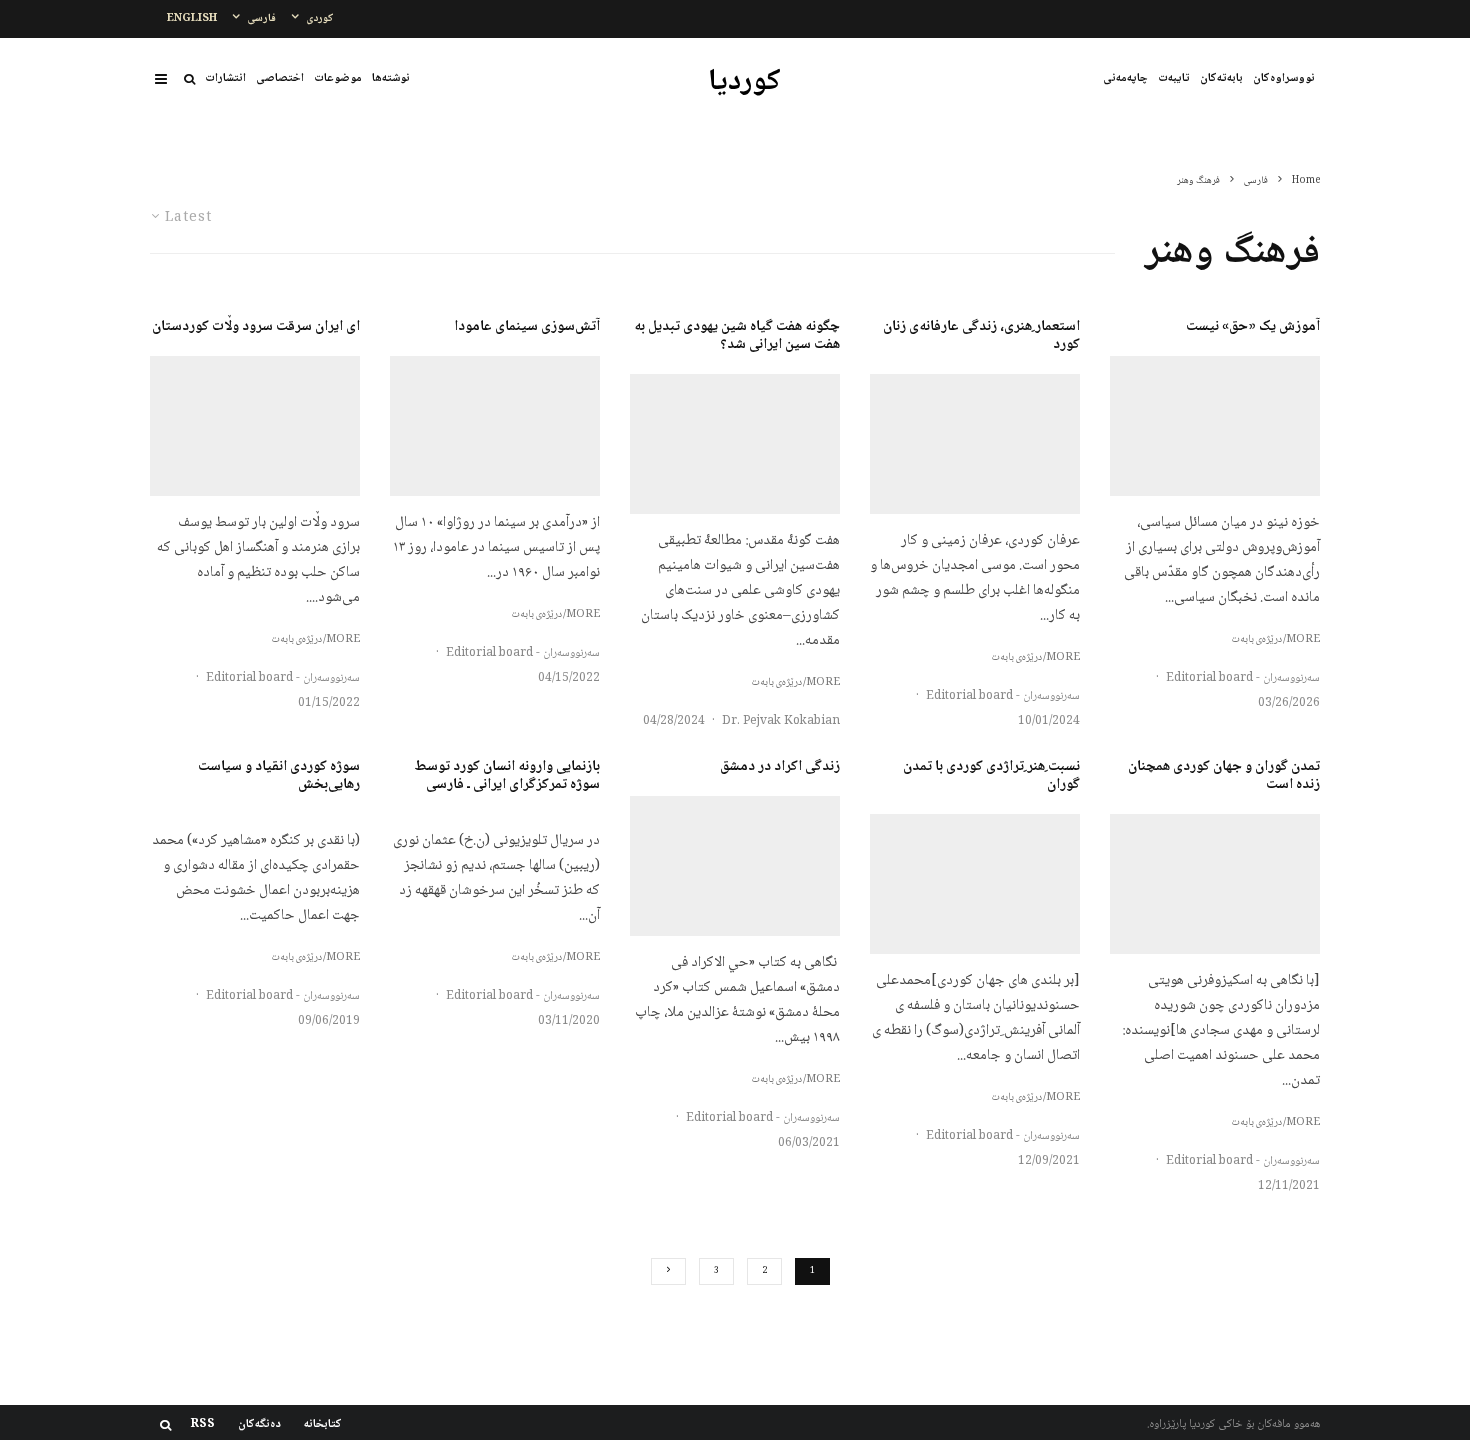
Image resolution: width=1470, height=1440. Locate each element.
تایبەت (1174, 78)
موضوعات (338, 78)
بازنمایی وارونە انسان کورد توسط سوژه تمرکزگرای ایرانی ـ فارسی (507, 776)
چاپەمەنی (1125, 78)
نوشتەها (391, 78)
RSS (203, 1425)
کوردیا (744, 83)
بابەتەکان (1221, 78)
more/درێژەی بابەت (1275, 640)
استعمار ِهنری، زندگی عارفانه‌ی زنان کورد (981, 336)
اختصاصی (280, 78)
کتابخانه (323, 1425)
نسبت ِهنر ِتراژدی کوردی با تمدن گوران (991, 776)
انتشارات (225, 78)
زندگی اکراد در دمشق (780, 767)
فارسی (261, 18)
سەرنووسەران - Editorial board (1243, 678)
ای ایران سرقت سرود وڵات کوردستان (256, 327)
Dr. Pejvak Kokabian (781, 721)
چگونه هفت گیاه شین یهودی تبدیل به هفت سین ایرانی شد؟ (737, 336)
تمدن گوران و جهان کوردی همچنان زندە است (1224, 776)
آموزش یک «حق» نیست (1253, 327)
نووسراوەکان (1284, 78)
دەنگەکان (259, 1425)
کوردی (320, 18)
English (192, 18)
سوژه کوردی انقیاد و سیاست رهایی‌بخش (279, 776)
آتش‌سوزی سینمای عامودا (527, 327)
